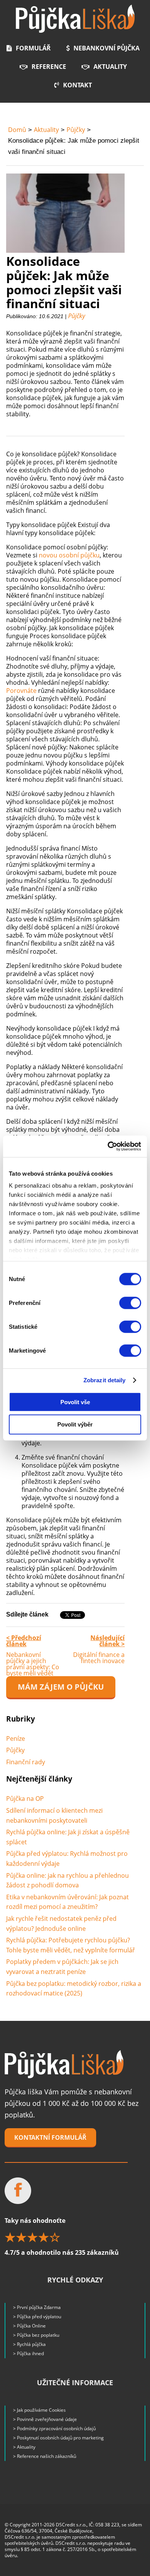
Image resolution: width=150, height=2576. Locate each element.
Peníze (16, 1738)
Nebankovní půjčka (107, 48)
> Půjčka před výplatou (37, 2317)
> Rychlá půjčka (29, 2344)
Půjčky (76, 130)
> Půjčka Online (29, 2326)
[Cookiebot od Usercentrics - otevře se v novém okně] (108, 1146)
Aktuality (110, 67)
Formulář (33, 48)
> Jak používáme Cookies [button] (39, 2410)
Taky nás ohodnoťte (62, 2236)
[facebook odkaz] (18, 2191)
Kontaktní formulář (50, 2137)
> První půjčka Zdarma (37, 2307)
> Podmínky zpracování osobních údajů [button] (54, 2428)
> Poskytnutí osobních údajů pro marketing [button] (58, 2438)
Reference (49, 67)
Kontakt (77, 85)
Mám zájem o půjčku (61, 1687)
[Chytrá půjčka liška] (64, 2064)
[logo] (75, 19)
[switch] (130, 1303)
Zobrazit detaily (105, 1380)
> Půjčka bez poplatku (36, 2335)
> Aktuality (24, 2447)
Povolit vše (75, 1402)
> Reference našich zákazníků (45, 2456)
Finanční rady (26, 1762)
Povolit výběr (75, 1424)
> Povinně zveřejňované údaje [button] (45, 2419)
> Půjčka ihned (28, 2353)
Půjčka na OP (25, 1799)
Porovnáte (21, 691)
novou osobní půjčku (69, 555)
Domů (17, 130)
